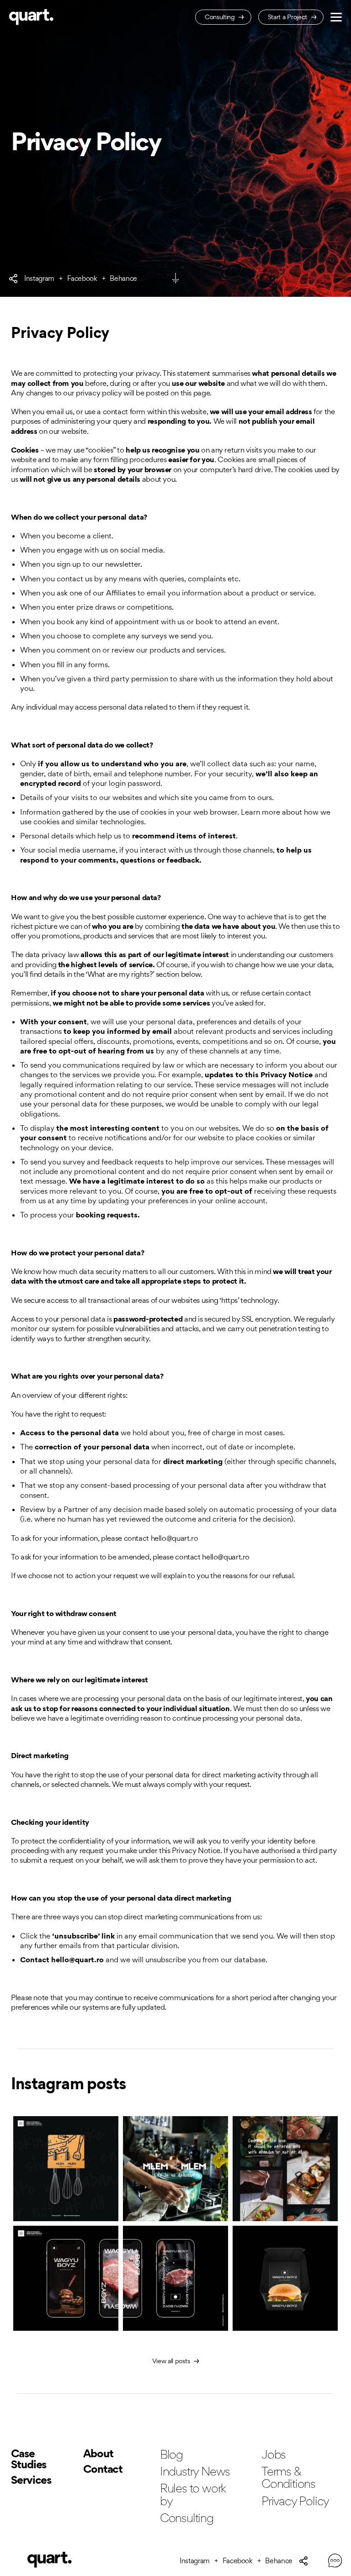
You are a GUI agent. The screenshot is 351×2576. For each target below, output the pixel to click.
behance (123, 279)
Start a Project (288, 17)
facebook (82, 279)
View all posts (172, 2361)
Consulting (221, 17)
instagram (39, 279)
